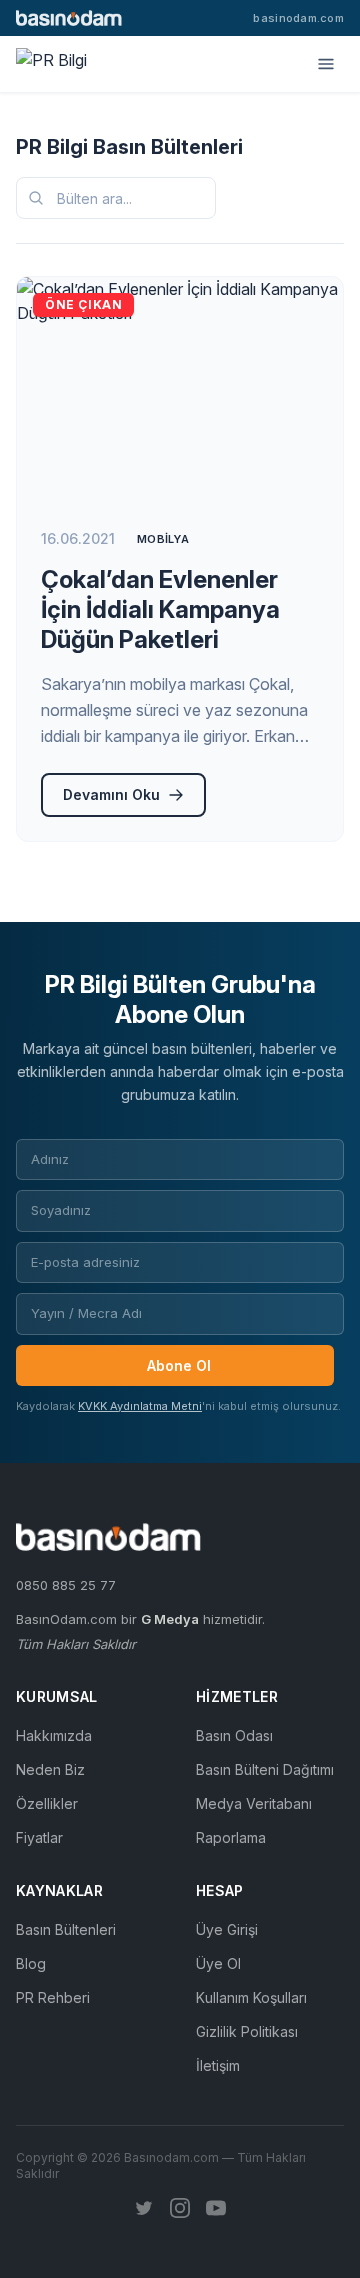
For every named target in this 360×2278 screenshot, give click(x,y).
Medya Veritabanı (254, 1803)
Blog (31, 1963)
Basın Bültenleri (66, 1929)
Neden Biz (50, 1769)
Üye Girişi (227, 1929)
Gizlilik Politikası (247, 2031)
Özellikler (47, 1803)
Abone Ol (179, 1365)
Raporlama (231, 1837)
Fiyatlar (39, 1837)
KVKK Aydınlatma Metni (140, 1406)
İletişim (218, 2065)
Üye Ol (218, 1963)
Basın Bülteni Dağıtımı (265, 1769)
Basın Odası (234, 1735)
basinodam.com (298, 18)
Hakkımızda (54, 1735)
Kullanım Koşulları (251, 1997)
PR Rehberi (53, 1997)
